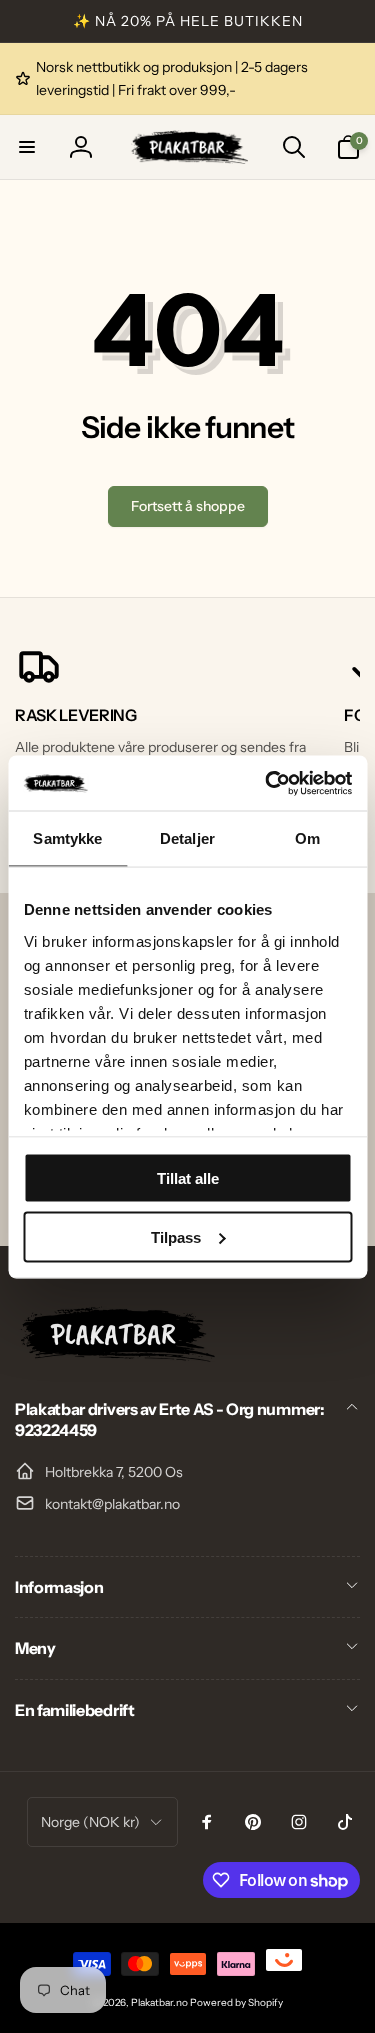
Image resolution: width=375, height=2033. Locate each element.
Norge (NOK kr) (90, 1822)
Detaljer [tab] (187, 838)
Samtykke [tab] (67, 838)
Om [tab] (307, 838)
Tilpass (176, 1236)
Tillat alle (188, 1178)
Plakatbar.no (159, 2002)
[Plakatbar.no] (115, 1356)
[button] (27, 147)
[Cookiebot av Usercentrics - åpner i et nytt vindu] (267, 783)
